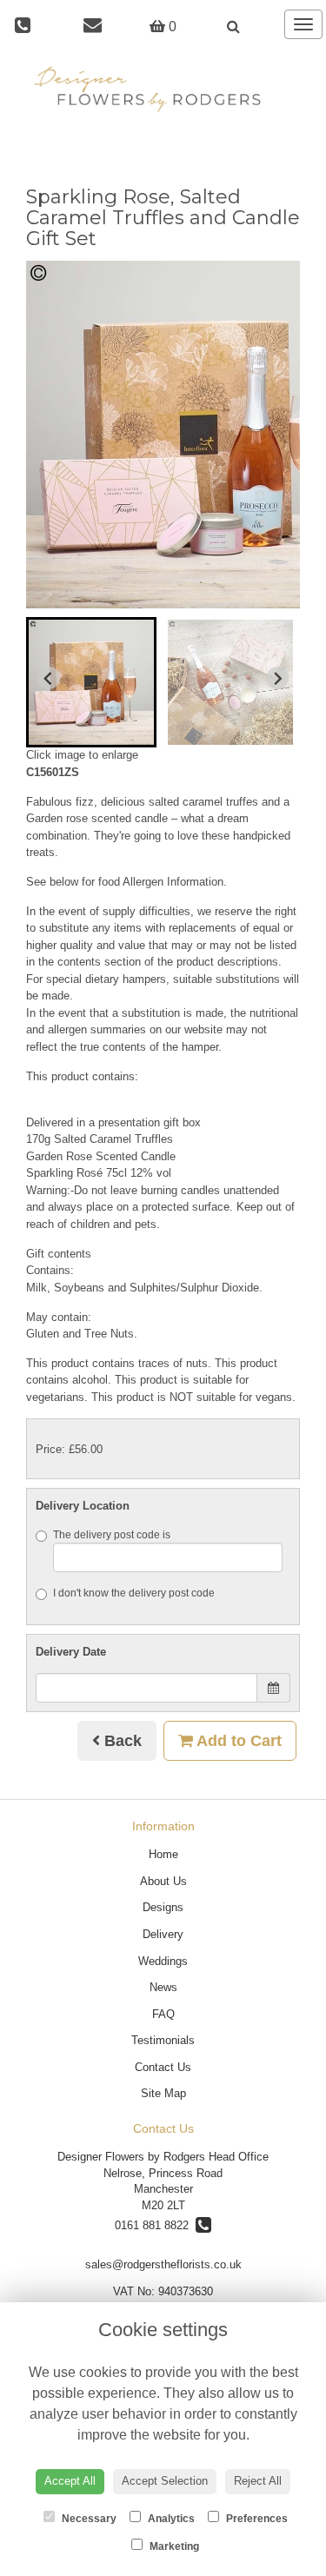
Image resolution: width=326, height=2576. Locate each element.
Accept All (70, 2481)
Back (121, 1741)
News (163, 1987)
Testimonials (163, 2040)
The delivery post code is (112, 1535)
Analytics (170, 2519)
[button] (91, 682)
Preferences (256, 2519)
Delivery (163, 1934)
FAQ (163, 2014)
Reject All (258, 2481)
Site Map (163, 2093)
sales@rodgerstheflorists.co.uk (163, 2264)
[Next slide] (277, 678)
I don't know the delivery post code (134, 1593)
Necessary (88, 2519)
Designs (163, 1907)
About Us (163, 1881)
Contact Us (163, 2067)
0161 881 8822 (155, 2225)
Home (163, 1854)
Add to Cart (237, 1741)
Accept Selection (165, 2481)
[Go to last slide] (49, 678)
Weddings (163, 1961)
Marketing (173, 2546)
